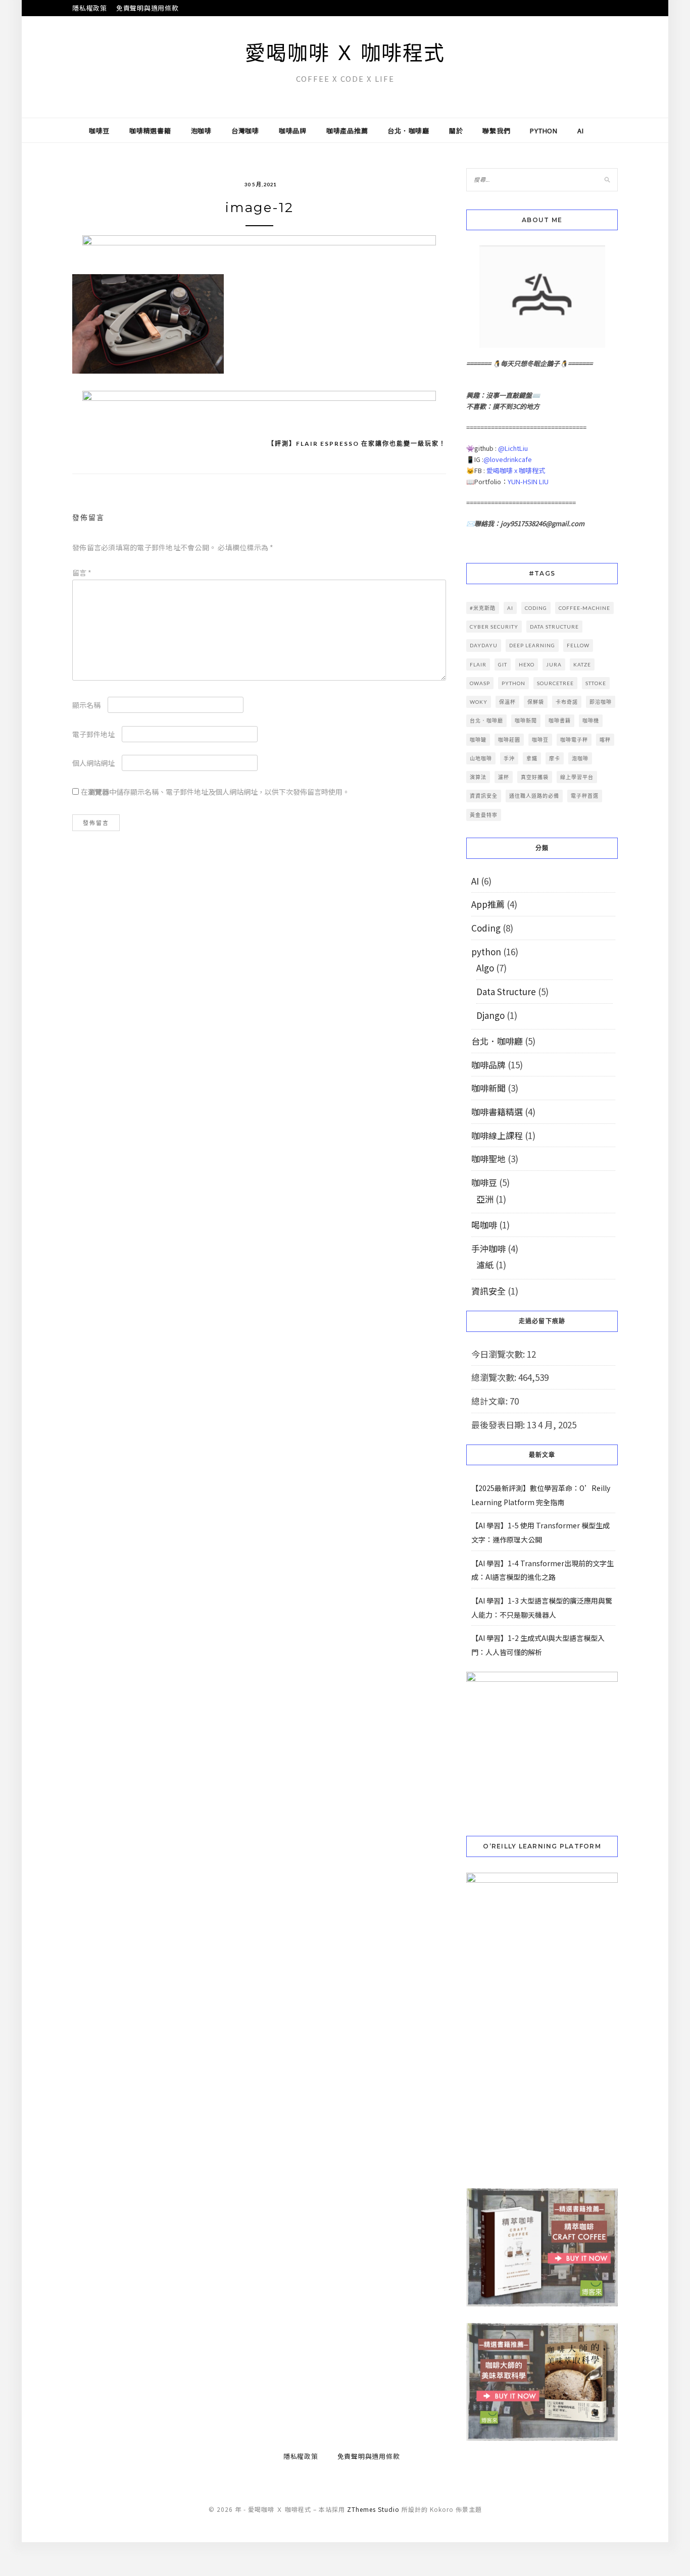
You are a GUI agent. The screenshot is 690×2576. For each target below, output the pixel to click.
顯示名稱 (86, 705)
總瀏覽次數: (495, 1377)
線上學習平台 (577, 777)
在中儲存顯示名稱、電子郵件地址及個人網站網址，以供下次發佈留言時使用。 (215, 792)
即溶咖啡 (601, 702)
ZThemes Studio (373, 2509)
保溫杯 (507, 702)
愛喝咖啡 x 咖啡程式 (516, 470)
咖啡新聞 (526, 720)
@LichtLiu (513, 448)
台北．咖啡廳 (408, 131)
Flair (478, 664)
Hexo (527, 664)
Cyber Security (494, 627)
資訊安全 (488, 1291)
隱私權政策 (90, 8)
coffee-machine (584, 608)
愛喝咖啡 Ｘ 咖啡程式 (345, 53)
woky (479, 702)
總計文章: (490, 1401)
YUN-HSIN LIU (528, 481)
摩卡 (555, 758)
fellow (578, 645)
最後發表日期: (499, 1425)
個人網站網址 (93, 763)
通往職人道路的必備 (534, 796)
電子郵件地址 (93, 734)
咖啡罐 (478, 740)
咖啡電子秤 (574, 740)
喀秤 (605, 740)
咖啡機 (591, 720)
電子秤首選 (585, 796)
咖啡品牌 (293, 131)
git (503, 664)
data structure (554, 627)
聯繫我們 (496, 131)
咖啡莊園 (509, 740)
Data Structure (506, 991)
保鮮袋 (536, 702)
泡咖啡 (201, 131)
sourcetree (555, 683)
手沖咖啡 (488, 1248)
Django (490, 1015)
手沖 (509, 758)
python (544, 131)
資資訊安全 (484, 796)
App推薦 (488, 904)
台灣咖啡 (245, 131)
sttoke (596, 683)
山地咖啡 (481, 758)
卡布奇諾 (567, 702)
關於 (456, 131)
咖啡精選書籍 (150, 131)
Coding (486, 928)
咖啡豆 (99, 131)
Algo (485, 968)
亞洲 (485, 1199)
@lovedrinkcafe (508, 459)
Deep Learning (532, 645)
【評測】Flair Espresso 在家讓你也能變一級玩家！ (357, 444)
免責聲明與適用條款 (147, 8)
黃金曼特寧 (484, 815)
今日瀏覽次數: (499, 1354)
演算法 (478, 777)
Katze (582, 664)
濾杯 (504, 777)
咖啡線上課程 (497, 1135)
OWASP (480, 683)
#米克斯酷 (483, 608)
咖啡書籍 (560, 720)
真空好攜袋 (535, 777)
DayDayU (484, 645)
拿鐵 (532, 758)
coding (536, 608)
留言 (82, 573)
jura (554, 664)
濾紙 (485, 1265)
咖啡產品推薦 (347, 131)
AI (581, 131)
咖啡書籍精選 (497, 1112)
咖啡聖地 (488, 1158)
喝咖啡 (484, 1225)
